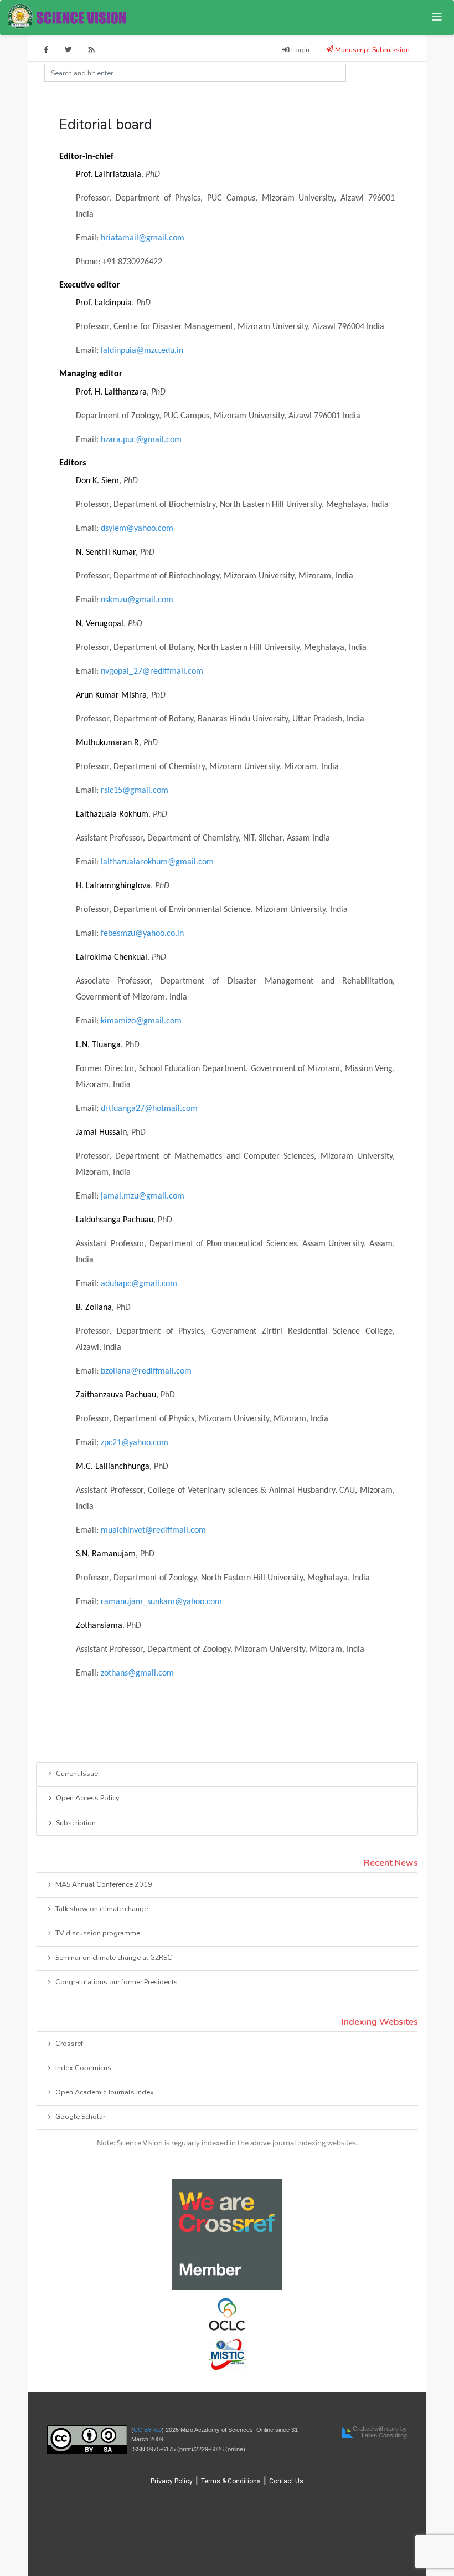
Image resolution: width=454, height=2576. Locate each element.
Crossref (69, 2043)
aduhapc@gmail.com (139, 1284)
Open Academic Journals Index (105, 2092)
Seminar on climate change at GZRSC (114, 1957)
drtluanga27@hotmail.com (149, 1109)
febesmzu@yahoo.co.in (142, 934)
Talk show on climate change (102, 1909)
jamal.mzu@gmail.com (143, 1196)
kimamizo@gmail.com (141, 1021)
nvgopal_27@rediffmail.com (152, 672)
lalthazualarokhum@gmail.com (157, 862)
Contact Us (286, 2481)
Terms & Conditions (231, 2481)
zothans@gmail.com (137, 1673)
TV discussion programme (98, 1933)
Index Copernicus (83, 2068)
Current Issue (77, 1773)
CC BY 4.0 (148, 2430)
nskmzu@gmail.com (137, 600)
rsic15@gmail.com (135, 791)
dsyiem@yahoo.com (137, 529)
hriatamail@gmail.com (143, 238)
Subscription (76, 1823)
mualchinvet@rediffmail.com (153, 1530)
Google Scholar (80, 2116)
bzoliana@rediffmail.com (146, 1371)
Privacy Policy (172, 2481)
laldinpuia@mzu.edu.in (142, 351)
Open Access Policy (87, 1798)
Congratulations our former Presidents (117, 1982)
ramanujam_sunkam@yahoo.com (161, 1602)
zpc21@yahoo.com (135, 1443)
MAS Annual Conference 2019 (104, 1884)
